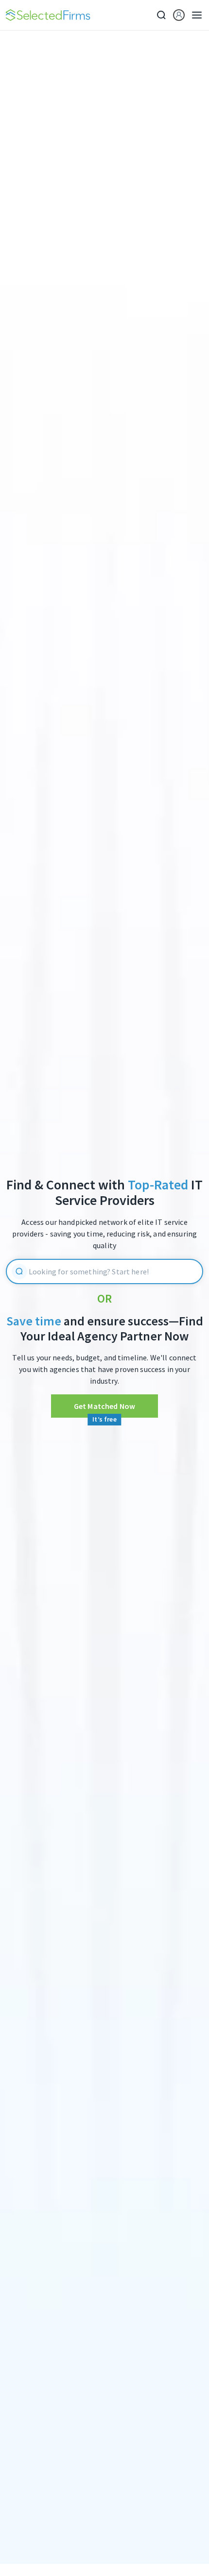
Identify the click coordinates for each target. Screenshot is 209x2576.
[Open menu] (194, 15)
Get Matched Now (104, 1406)
